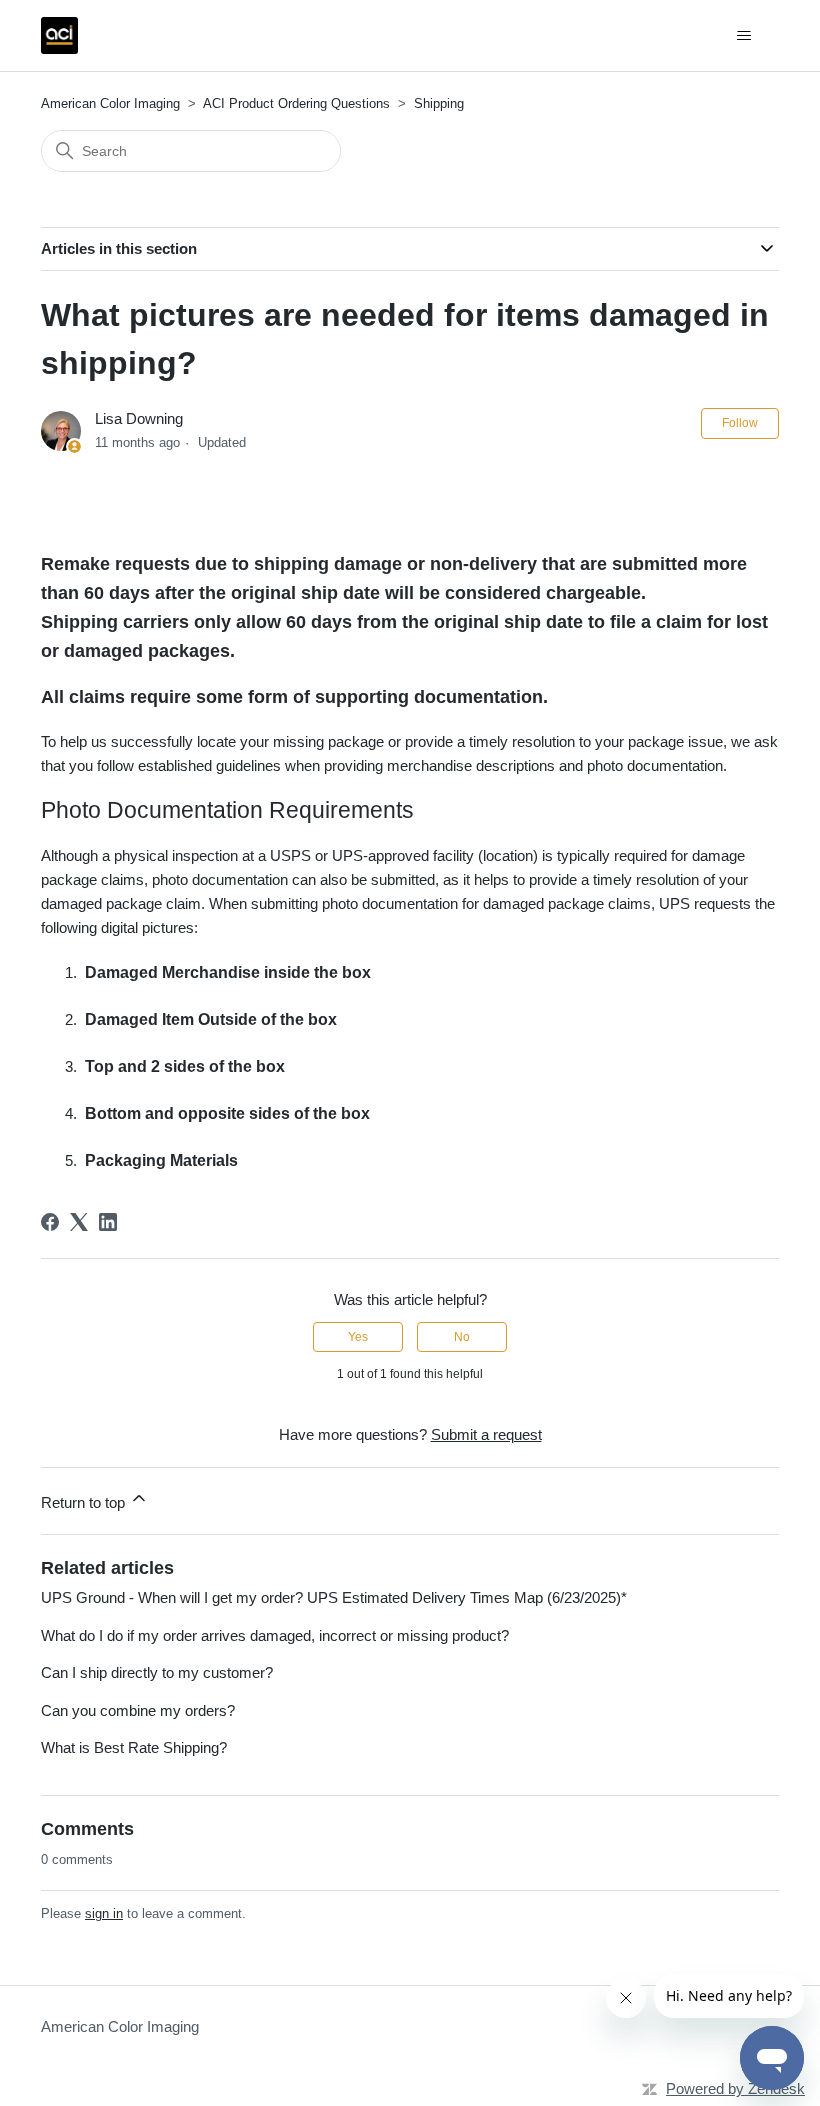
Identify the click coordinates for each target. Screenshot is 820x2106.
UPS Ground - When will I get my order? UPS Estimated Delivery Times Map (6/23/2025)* (334, 1597)
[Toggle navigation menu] (743, 36)
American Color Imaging (110, 103)
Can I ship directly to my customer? (157, 1672)
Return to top (85, 1502)
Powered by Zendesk (735, 2088)
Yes (358, 1337)
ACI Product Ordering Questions (296, 103)
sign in (104, 1913)
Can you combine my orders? (138, 1710)
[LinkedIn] (108, 1222)
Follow (740, 423)
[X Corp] (79, 1222)
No (462, 1337)
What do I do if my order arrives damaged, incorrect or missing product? (275, 1635)
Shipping (439, 103)
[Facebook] (50, 1222)
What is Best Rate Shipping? (134, 1747)
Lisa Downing (139, 418)
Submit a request (486, 1434)
